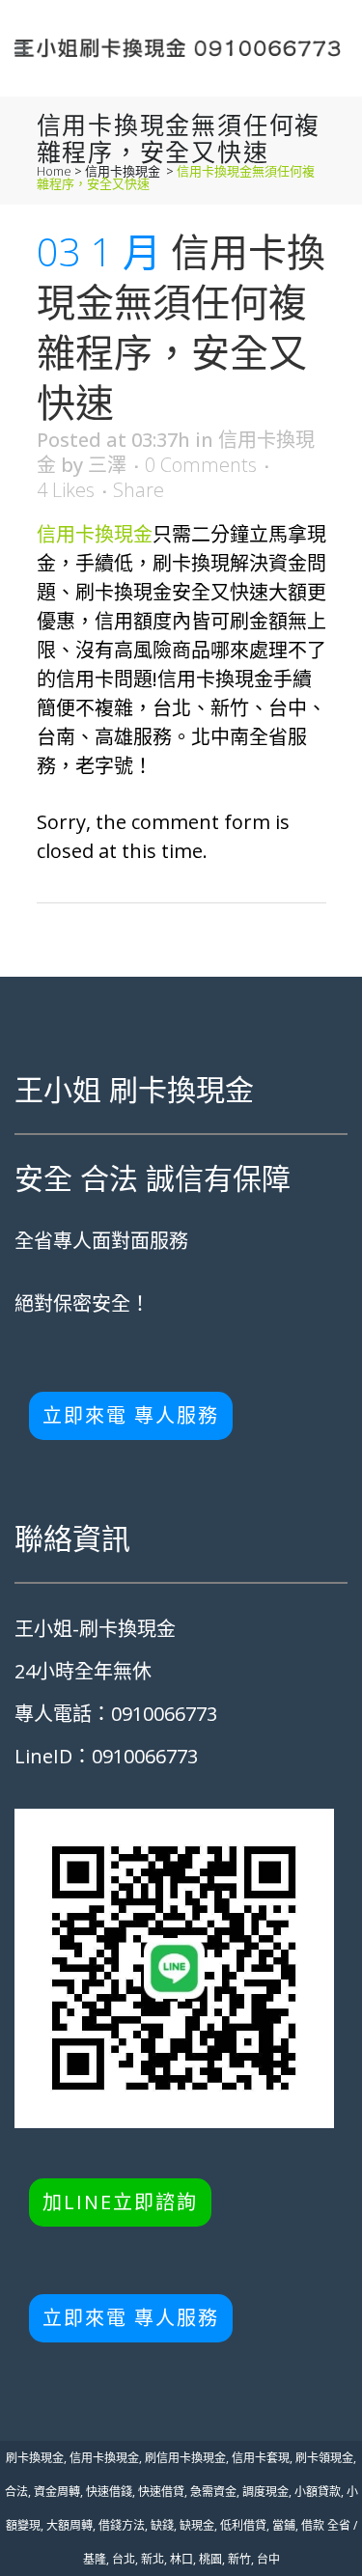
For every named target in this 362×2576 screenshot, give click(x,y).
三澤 (107, 465)
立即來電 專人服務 (131, 1415)
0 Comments (201, 465)
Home (54, 171)
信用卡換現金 (123, 171)
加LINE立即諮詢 (120, 2202)
